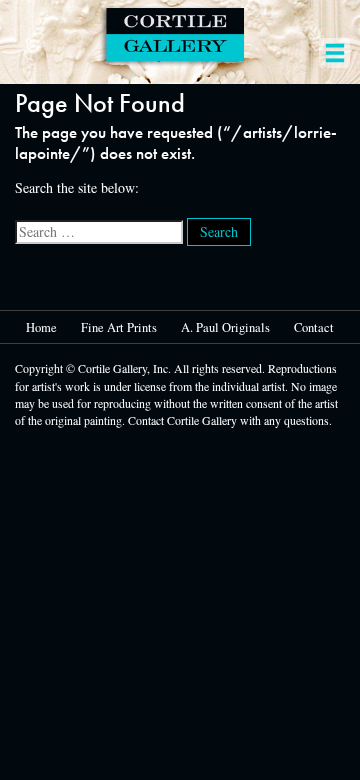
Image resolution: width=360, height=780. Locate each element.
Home (41, 327)
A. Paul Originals (225, 327)
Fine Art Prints (119, 327)
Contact (314, 327)
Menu (334, 44)
